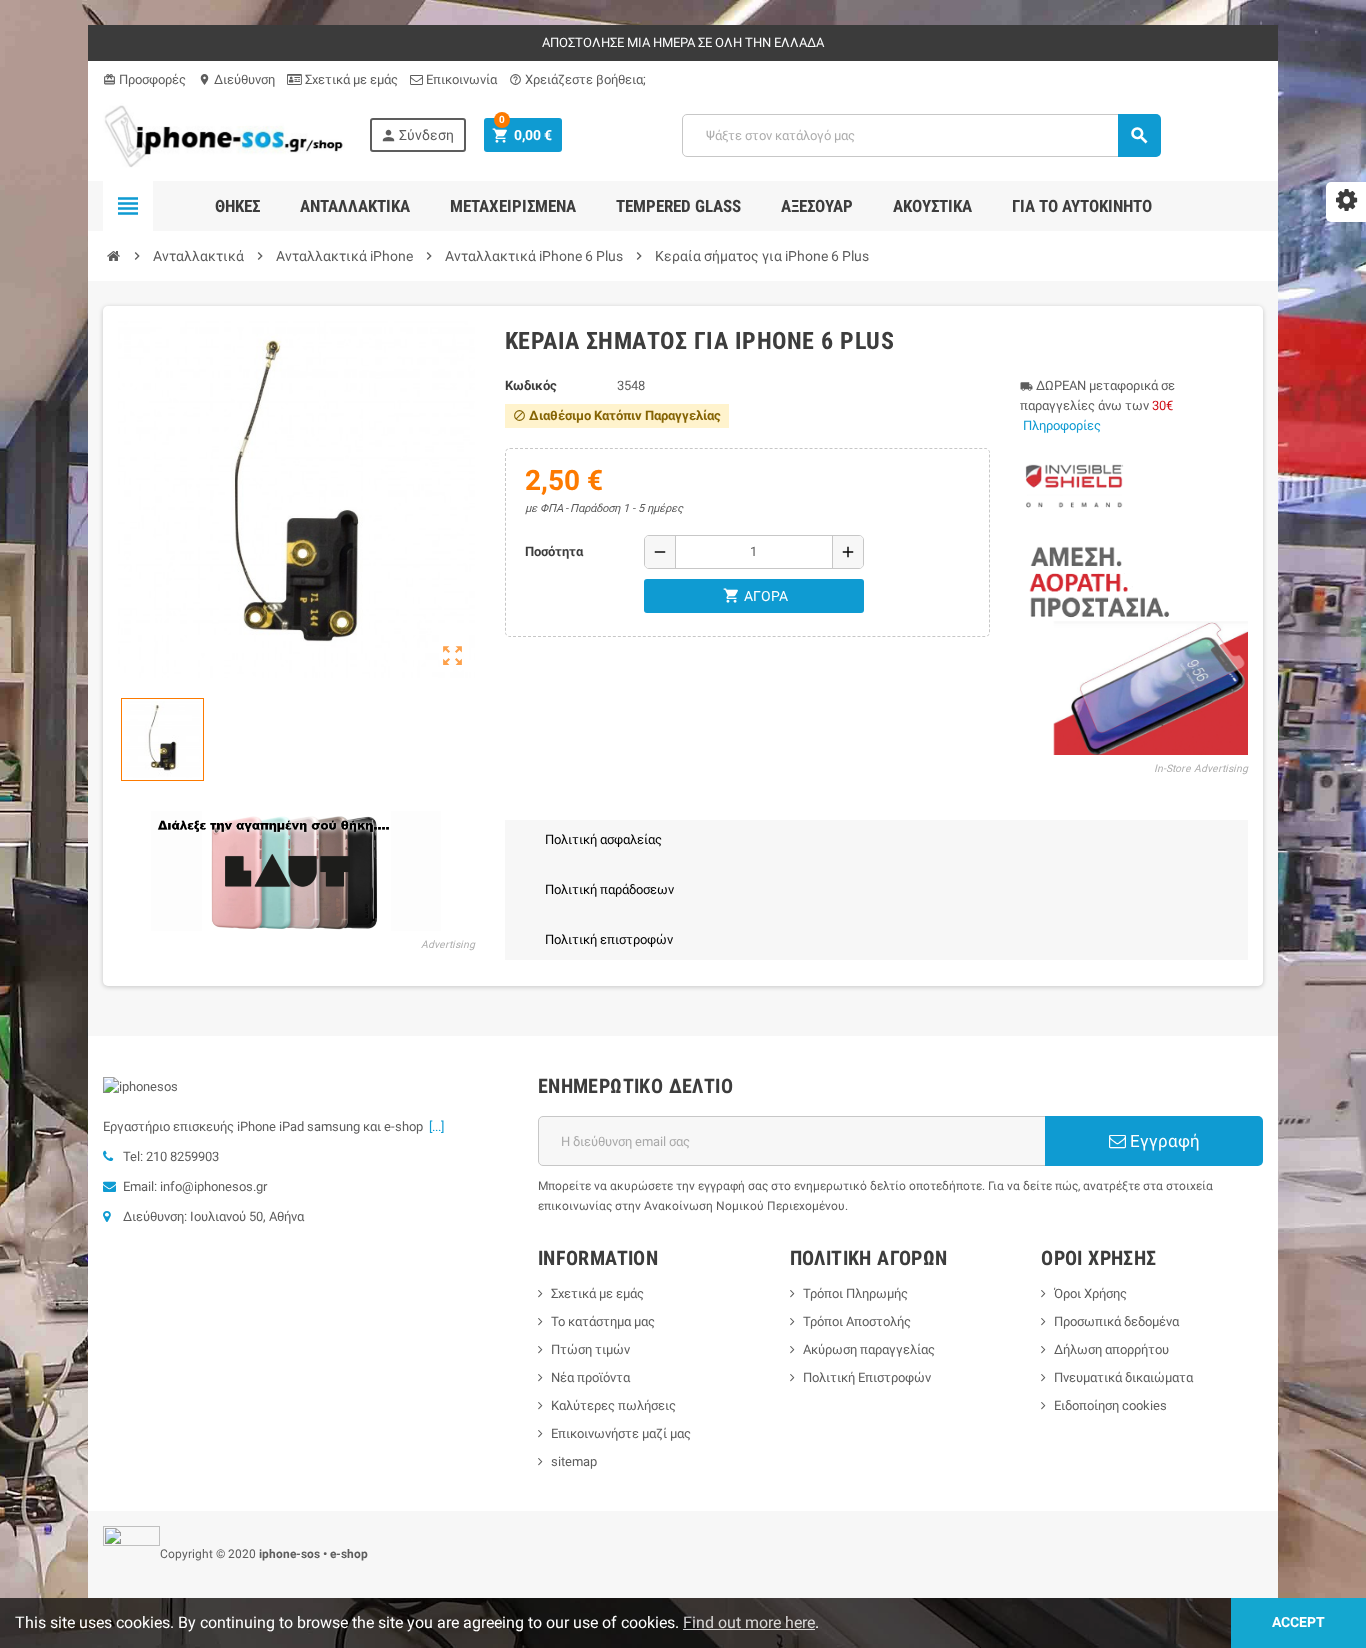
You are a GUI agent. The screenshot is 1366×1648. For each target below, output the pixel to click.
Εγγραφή (1163, 1141)
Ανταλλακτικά (355, 206)
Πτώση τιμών (590, 1349)
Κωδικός (531, 385)
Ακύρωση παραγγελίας (869, 1349)
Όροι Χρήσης (1090, 1293)
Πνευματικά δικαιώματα (1123, 1377)
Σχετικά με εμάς (350, 79)
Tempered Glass (678, 206)
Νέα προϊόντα (590, 1377)
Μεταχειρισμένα (513, 206)
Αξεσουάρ (817, 206)
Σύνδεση (417, 135)
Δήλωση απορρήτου (1111, 1349)
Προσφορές (144, 79)
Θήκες (237, 206)
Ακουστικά (932, 206)
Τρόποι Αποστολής (857, 1321)
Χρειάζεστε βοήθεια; (577, 79)
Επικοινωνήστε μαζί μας (621, 1433)
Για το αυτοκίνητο (1082, 206)
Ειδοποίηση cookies (1110, 1405)
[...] (433, 1126)
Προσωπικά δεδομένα (1116, 1321)
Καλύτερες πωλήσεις (613, 1405)
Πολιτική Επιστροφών (867, 1377)
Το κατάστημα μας (603, 1321)
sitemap (574, 1461)
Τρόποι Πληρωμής (855, 1293)
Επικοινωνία (460, 79)
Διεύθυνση (236, 79)
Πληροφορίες (1062, 425)
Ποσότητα (554, 551)
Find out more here (749, 1622)
